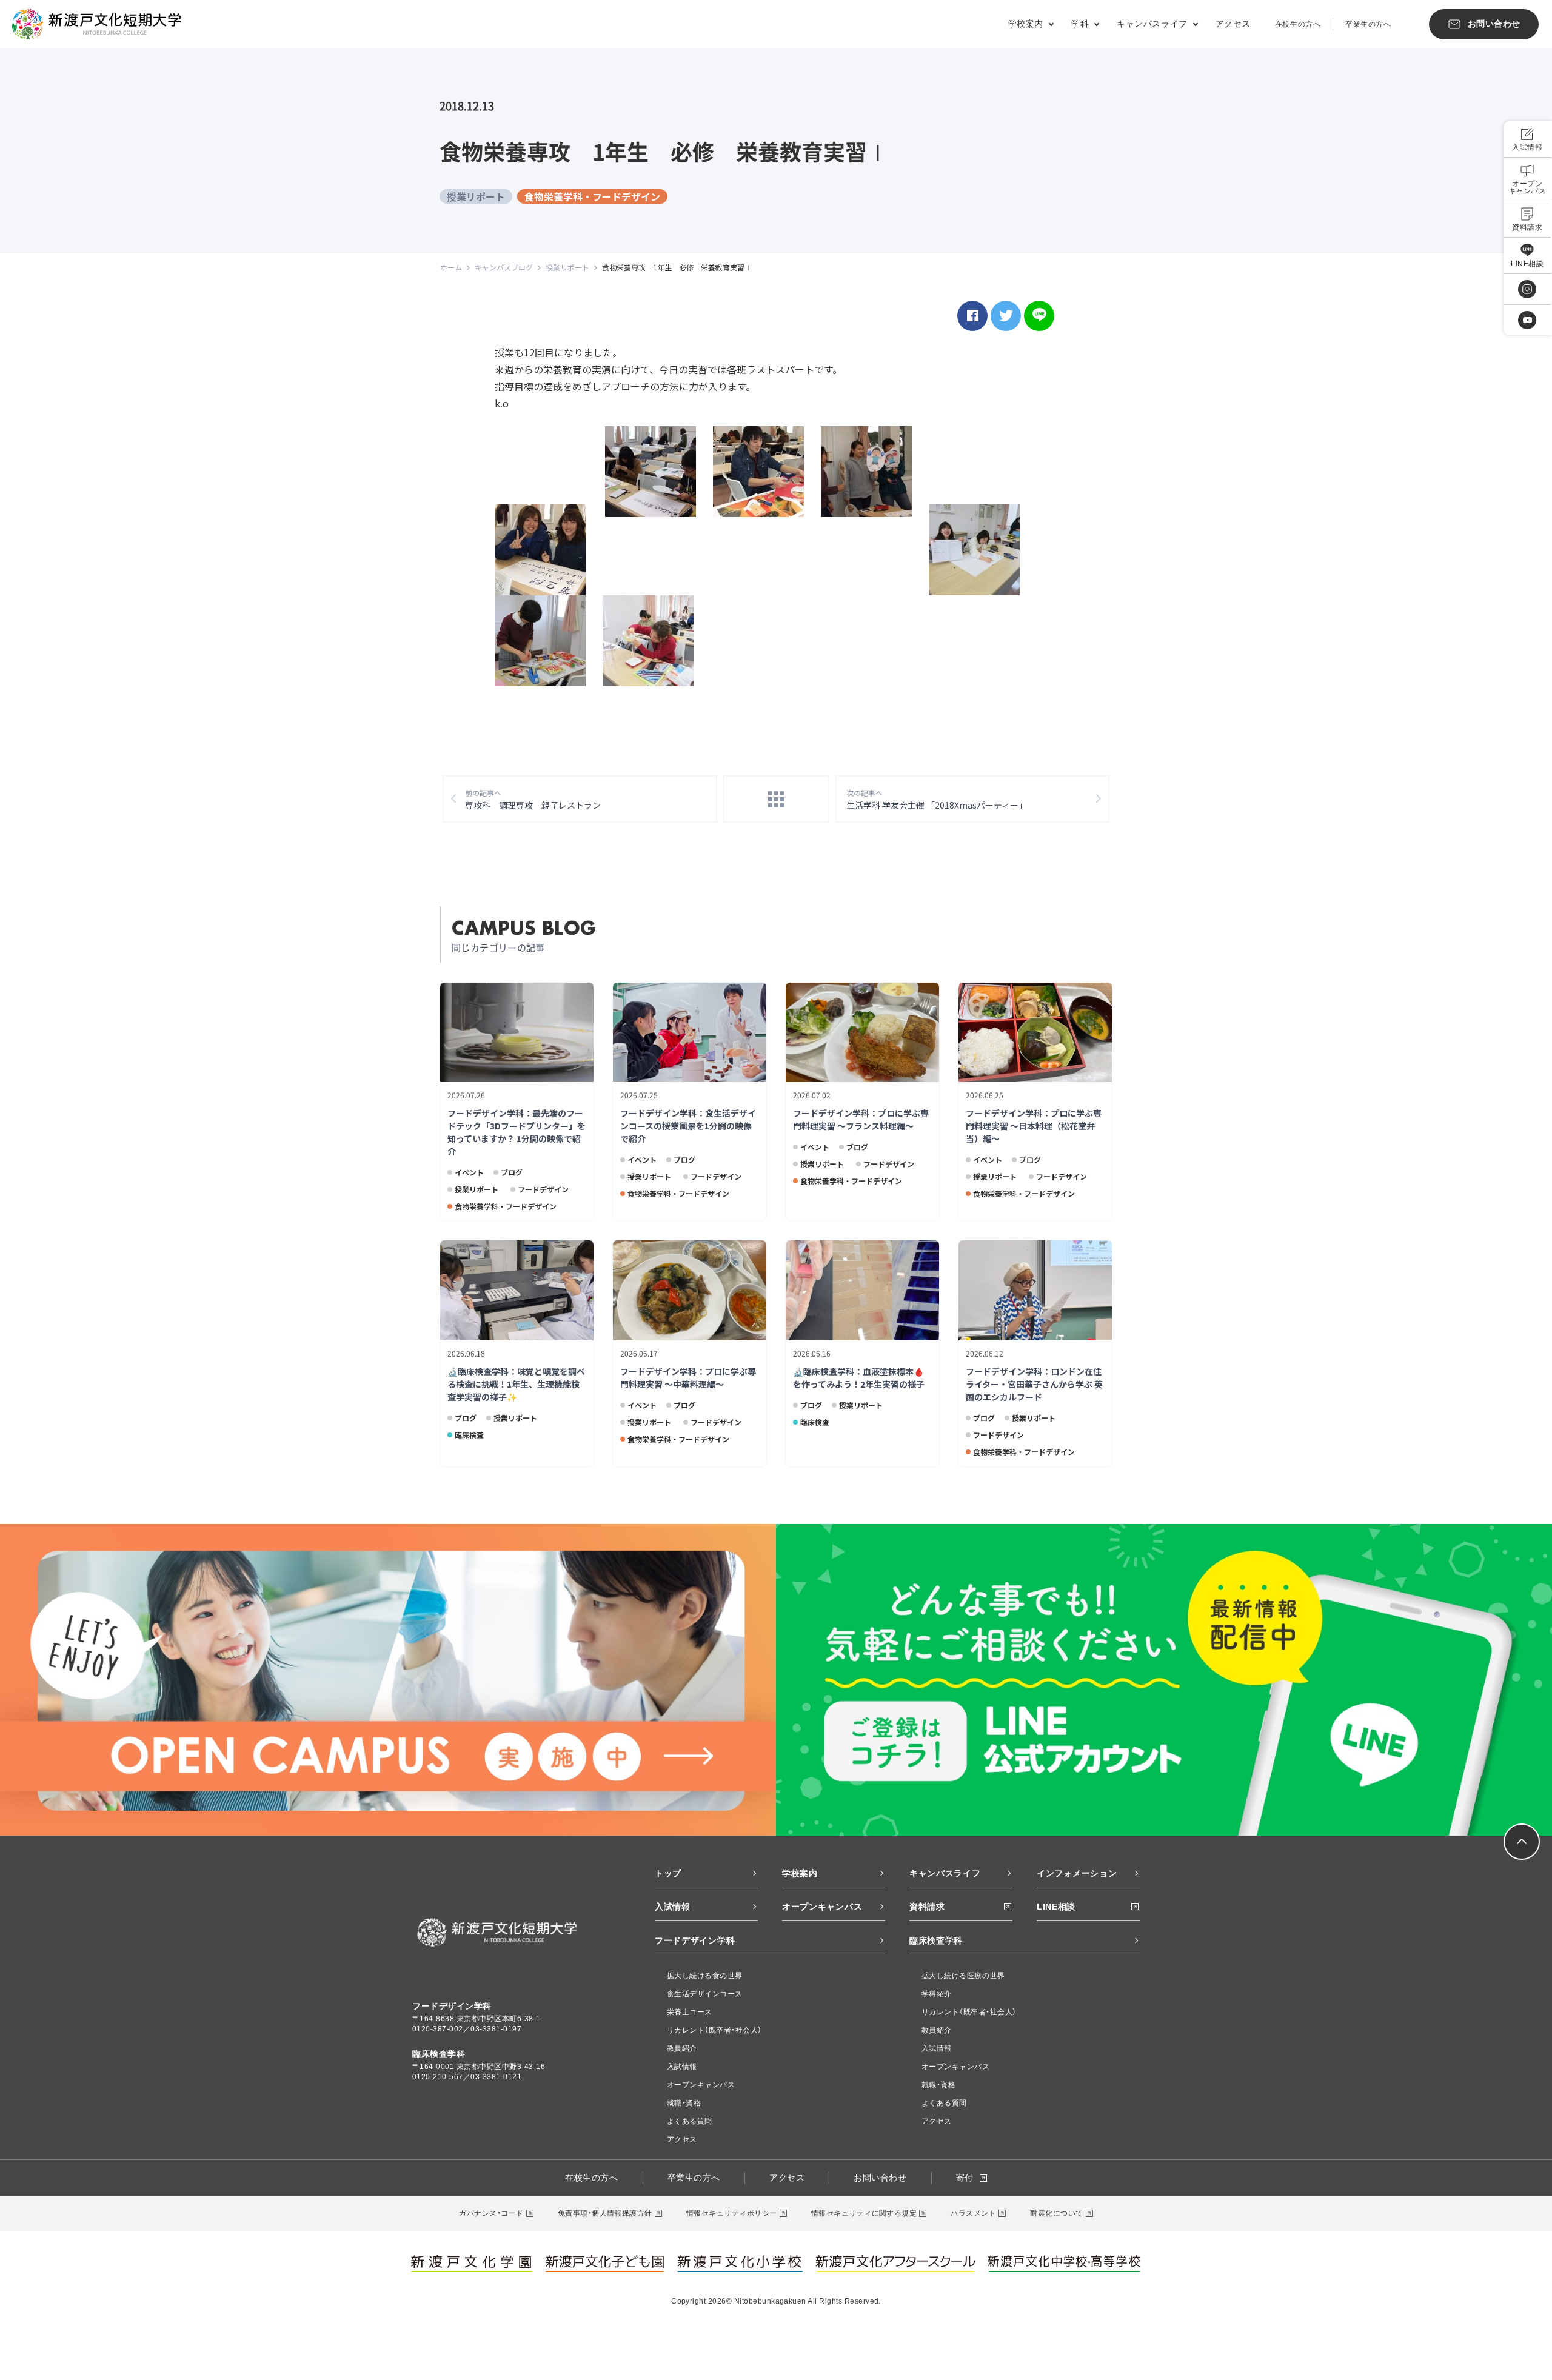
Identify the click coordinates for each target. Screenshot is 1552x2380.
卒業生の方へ (1368, 24)
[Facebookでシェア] (972, 316)
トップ (668, 1873)
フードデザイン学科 (695, 1940)
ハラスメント (973, 2213)
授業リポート (476, 196)
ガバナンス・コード (491, 2213)
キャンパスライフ (945, 1873)
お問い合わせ (880, 2178)
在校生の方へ (1298, 24)
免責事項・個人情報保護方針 (605, 2213)
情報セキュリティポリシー (732, 2213)
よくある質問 (690, 2121)
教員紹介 (682, 2048)
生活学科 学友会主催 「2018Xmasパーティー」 (939, 799)
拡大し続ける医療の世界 (963, 1976)
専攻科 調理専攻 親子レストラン (533, 799)
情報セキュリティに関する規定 (864, 2213)
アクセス (1233, 24)
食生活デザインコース (705, 1994)
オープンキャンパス (822, 1907)
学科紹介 (937, 1994)
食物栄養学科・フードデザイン (592, 196)
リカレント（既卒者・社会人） (714, 2030)
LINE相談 (1056, 1907)
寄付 (965, 2178)
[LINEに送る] (1039, 316)
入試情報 (673, 1907)
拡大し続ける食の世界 (705, 1976)
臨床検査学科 (936, 1940)
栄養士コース (690, 2012)
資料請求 (927, 1907)
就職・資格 (684, 2103)
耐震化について (1056, 2213)
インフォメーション (1077, 1873)
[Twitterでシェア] (1006, 316)
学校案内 (800, 1873)
